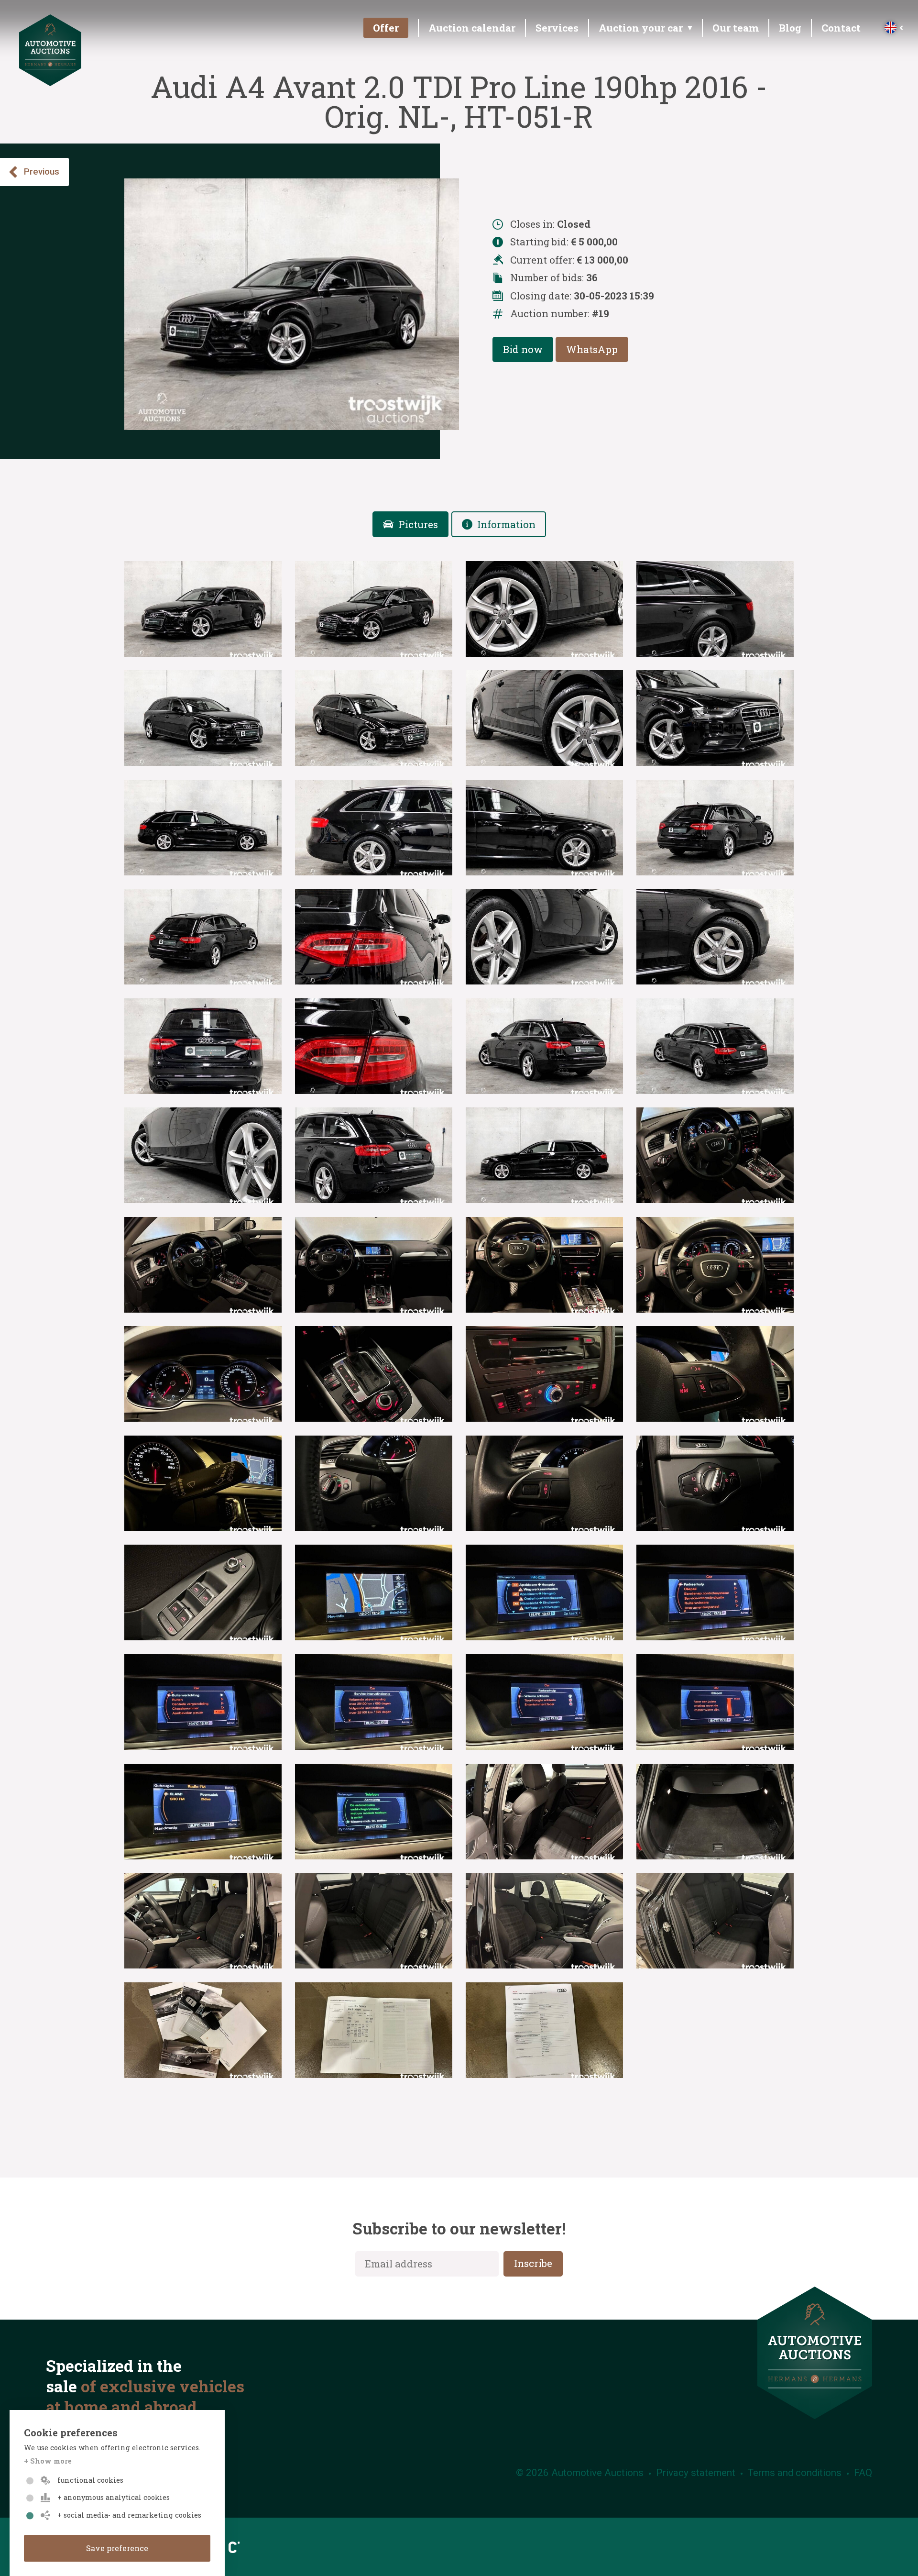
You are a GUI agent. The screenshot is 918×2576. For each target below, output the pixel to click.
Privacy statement (696, 2473)
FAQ (863, 2473)
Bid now (523, 349)
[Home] (50, 82)
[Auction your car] (644, 31)
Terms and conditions (795, 2473)
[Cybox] (231, 2547)
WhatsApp (592, 349)
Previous (42, 172)
